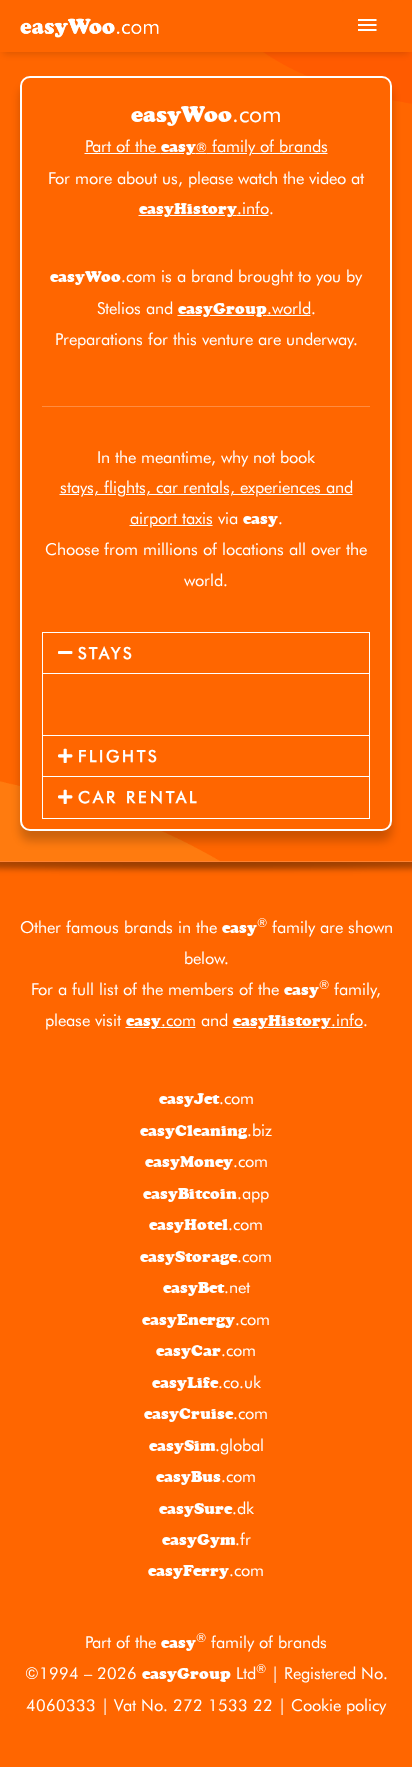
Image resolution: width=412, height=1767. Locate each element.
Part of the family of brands (206, 146)
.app (206, 1193)
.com (161, 1020)
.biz (206, 1130)
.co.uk (206, 1382)
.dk (206, 1508)
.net (206, 1287)
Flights (118, 756)
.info (204, 208)
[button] (206, 653)
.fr (206, 1539)
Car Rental (138, 797)
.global (206, 1445)
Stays (106, 653)
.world (244, 308)
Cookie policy (338, 1705)
